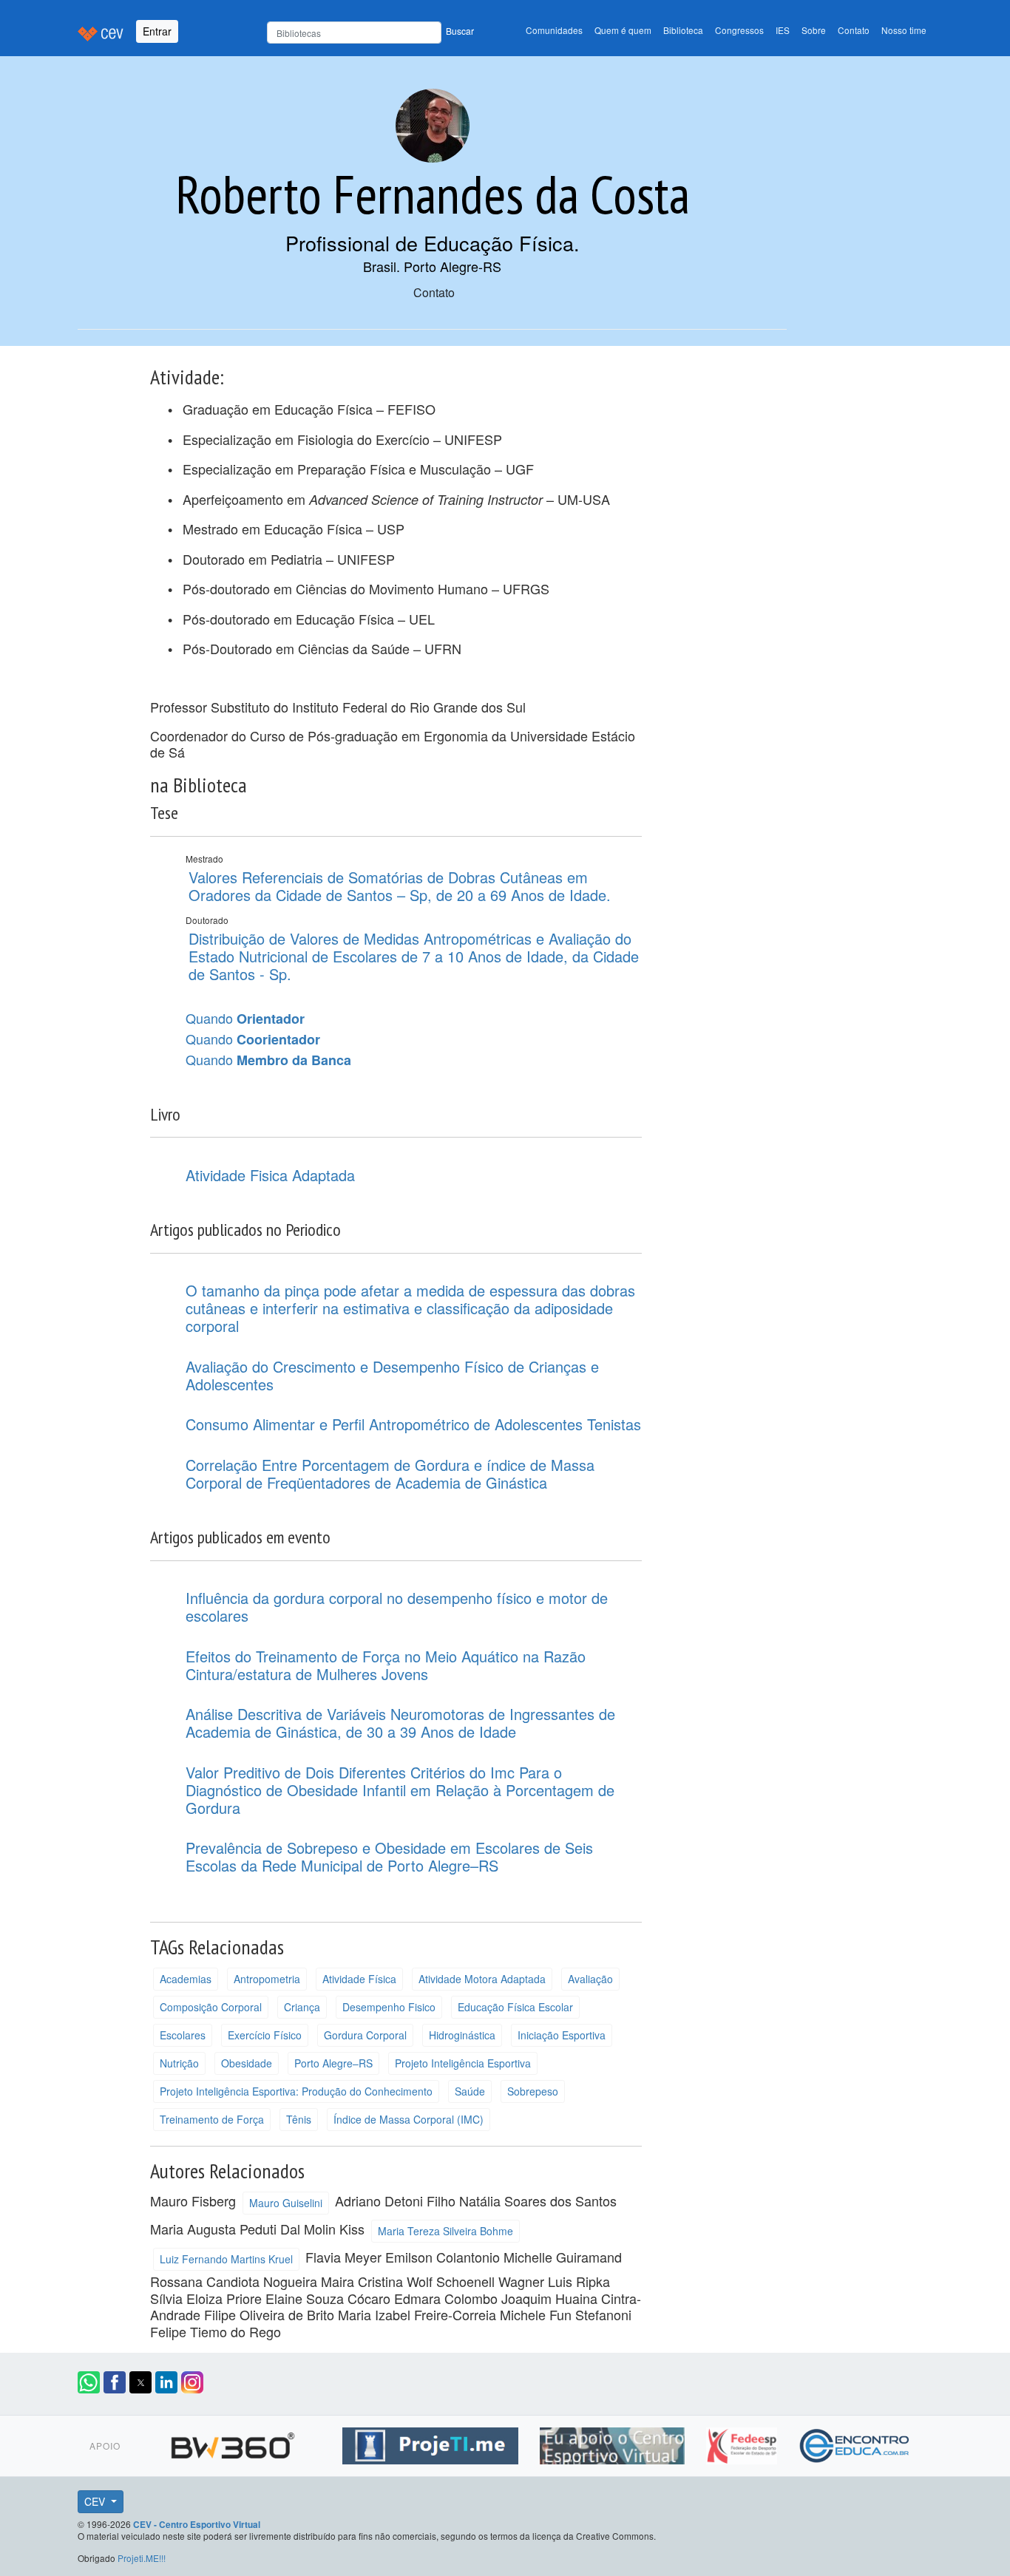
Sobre (814, 30)
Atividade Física (359, 1979)
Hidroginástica (462, 2035)
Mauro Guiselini (286, 2203)
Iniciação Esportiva (562, 2035)
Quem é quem (623, 30)
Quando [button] (245, 1019)
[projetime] (432, 2443)
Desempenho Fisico (389, 2007)
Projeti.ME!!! (142, 2558)
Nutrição (179, 2063)
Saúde (470, 2091)
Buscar (460, 31)
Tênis (299, 2119)
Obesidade (247, 2063)
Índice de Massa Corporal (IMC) (409, 2119)
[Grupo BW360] (235, 2443)
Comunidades (554, 30)
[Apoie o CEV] (614, 2443)
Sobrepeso (533, 2091)
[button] (89, 2382)
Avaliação (590, 1979)
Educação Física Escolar (515, 2007)
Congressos (739, 30)
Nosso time (904, 30)
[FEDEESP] (743, 2443)
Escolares (183, 2035)
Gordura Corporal (365, 2035)
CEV (96, 2501)
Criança (302, 2007)
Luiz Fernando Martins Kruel (226, 2259)
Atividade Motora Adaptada (482, 1979)
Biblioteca (683, 30)
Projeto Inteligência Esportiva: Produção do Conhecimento (296, 2091)
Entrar (157, 31)
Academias (186, 1979)
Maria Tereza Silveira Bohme (445, 2231)
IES (783, 30)
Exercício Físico (265, 2035)
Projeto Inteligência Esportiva (463, 2063)
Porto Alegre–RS (333, 2063)
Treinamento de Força (212, 2119)
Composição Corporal (211, 2007)
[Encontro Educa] (855, 2443)
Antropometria (267, 1979)
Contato (854, 30)
